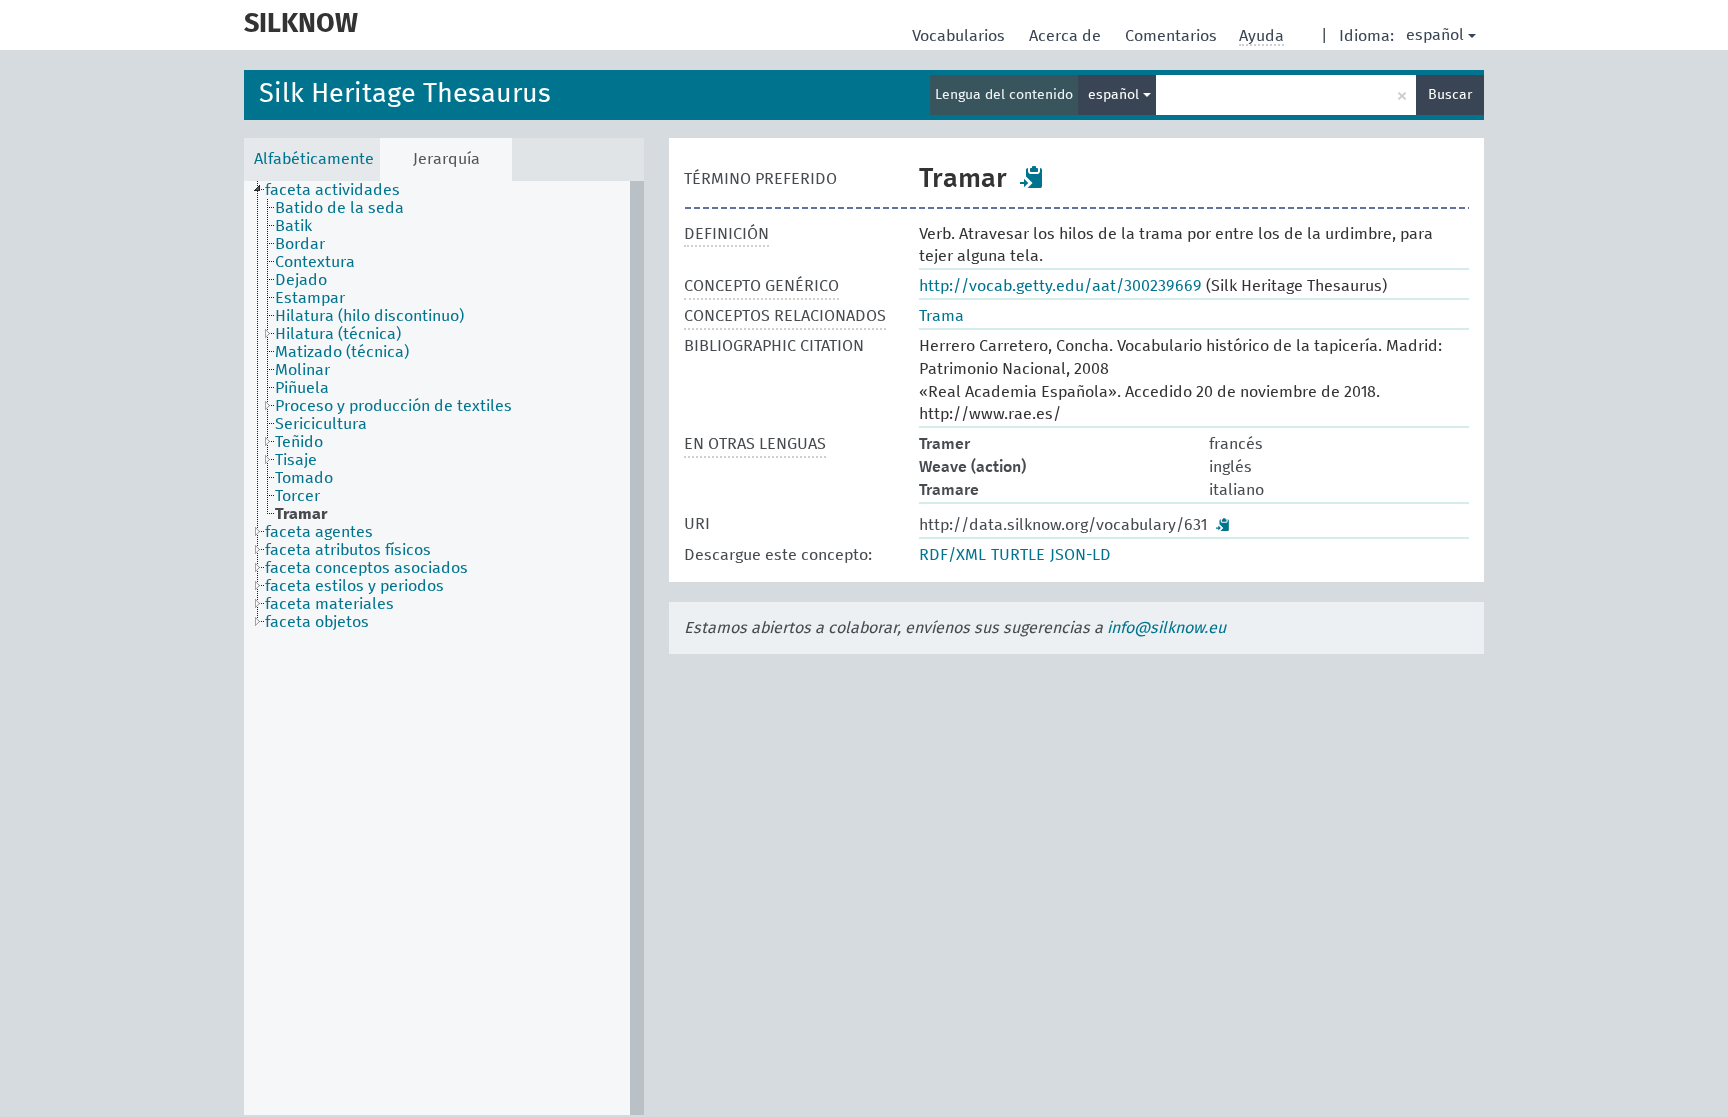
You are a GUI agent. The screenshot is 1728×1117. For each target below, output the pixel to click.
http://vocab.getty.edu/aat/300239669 (1060, 286)
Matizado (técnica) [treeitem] (342, 352)
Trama (941, 316)
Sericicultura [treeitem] (321, 424)
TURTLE (1018, 555)
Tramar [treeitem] (301, 514)
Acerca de (1067, 36)
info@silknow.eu (1166, 628)
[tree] (444, 648)
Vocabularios (960, 36)
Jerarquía (446, 159)
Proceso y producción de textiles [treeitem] (393, 406)
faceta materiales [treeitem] (329, 604)
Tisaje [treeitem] (296, 460)
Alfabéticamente (314, 159)
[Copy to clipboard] (1032, 177)
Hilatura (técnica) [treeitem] (338, 334)
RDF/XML (952, 555)
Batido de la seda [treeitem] (339, 208)
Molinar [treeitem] (302, 370)
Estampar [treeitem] (310, 298)
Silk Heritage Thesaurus (405, 94)
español (1435, 35)
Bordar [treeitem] (300, 244)
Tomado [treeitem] (304, 478)
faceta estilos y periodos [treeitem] (354, 586)
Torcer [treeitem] (297, 496)
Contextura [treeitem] (315, 262)
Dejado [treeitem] (301, 280)
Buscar (1450, 95)
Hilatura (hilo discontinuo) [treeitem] (369, 316)
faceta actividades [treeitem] (332, 190)
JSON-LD (1080, 555)
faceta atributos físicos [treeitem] (348, 550)
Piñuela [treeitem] (302, 388)
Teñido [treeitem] (299, 442)
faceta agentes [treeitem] (319, 532)
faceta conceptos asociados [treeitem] (366, 568)
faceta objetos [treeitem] (317, 622)
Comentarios (1173, 36)
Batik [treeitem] (293, 226)
